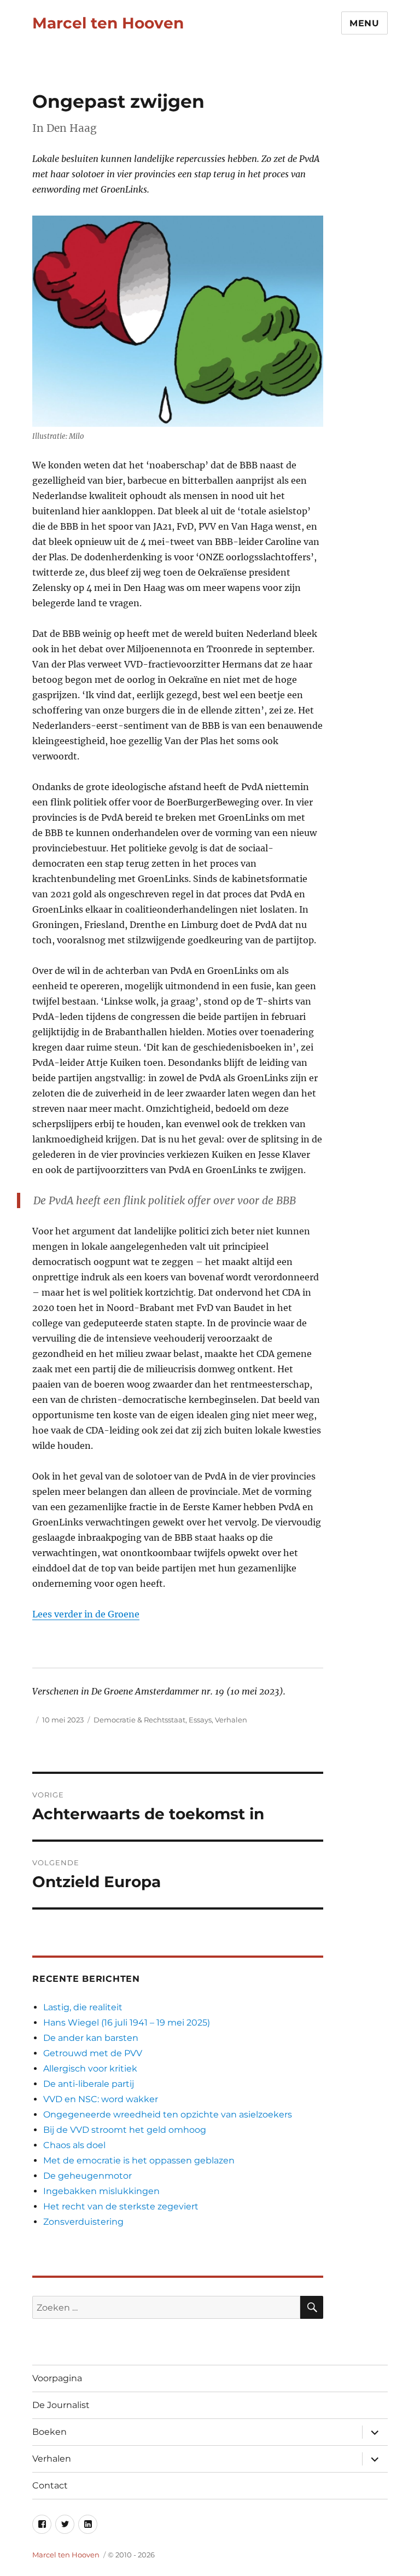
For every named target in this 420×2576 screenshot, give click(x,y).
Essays (200, 1720)
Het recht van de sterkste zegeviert (121, 2206)
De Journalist (61, 2405)
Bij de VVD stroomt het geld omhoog (125, 2130)
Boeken (49, 2432)
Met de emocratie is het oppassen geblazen (139, 2160)
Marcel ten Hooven (108, 23)
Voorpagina (57, 2378)
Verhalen (231, 1720)
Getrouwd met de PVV (93, 2053)
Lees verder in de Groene (86, 1614)
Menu (364, 23)
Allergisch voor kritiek (90, 2069)
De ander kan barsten (91, 2038)
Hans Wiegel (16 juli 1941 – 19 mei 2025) (127, 2023)
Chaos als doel (74, 2145)
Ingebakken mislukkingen (101, 2191)
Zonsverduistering (83, 2222)
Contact (50, 2485)
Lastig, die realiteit (83, 2007)
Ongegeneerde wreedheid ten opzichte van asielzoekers (168, 2114)
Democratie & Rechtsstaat (139, 1720)
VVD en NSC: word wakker (101, 2099)
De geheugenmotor (87, 2176)
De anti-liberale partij (89, 2084)
